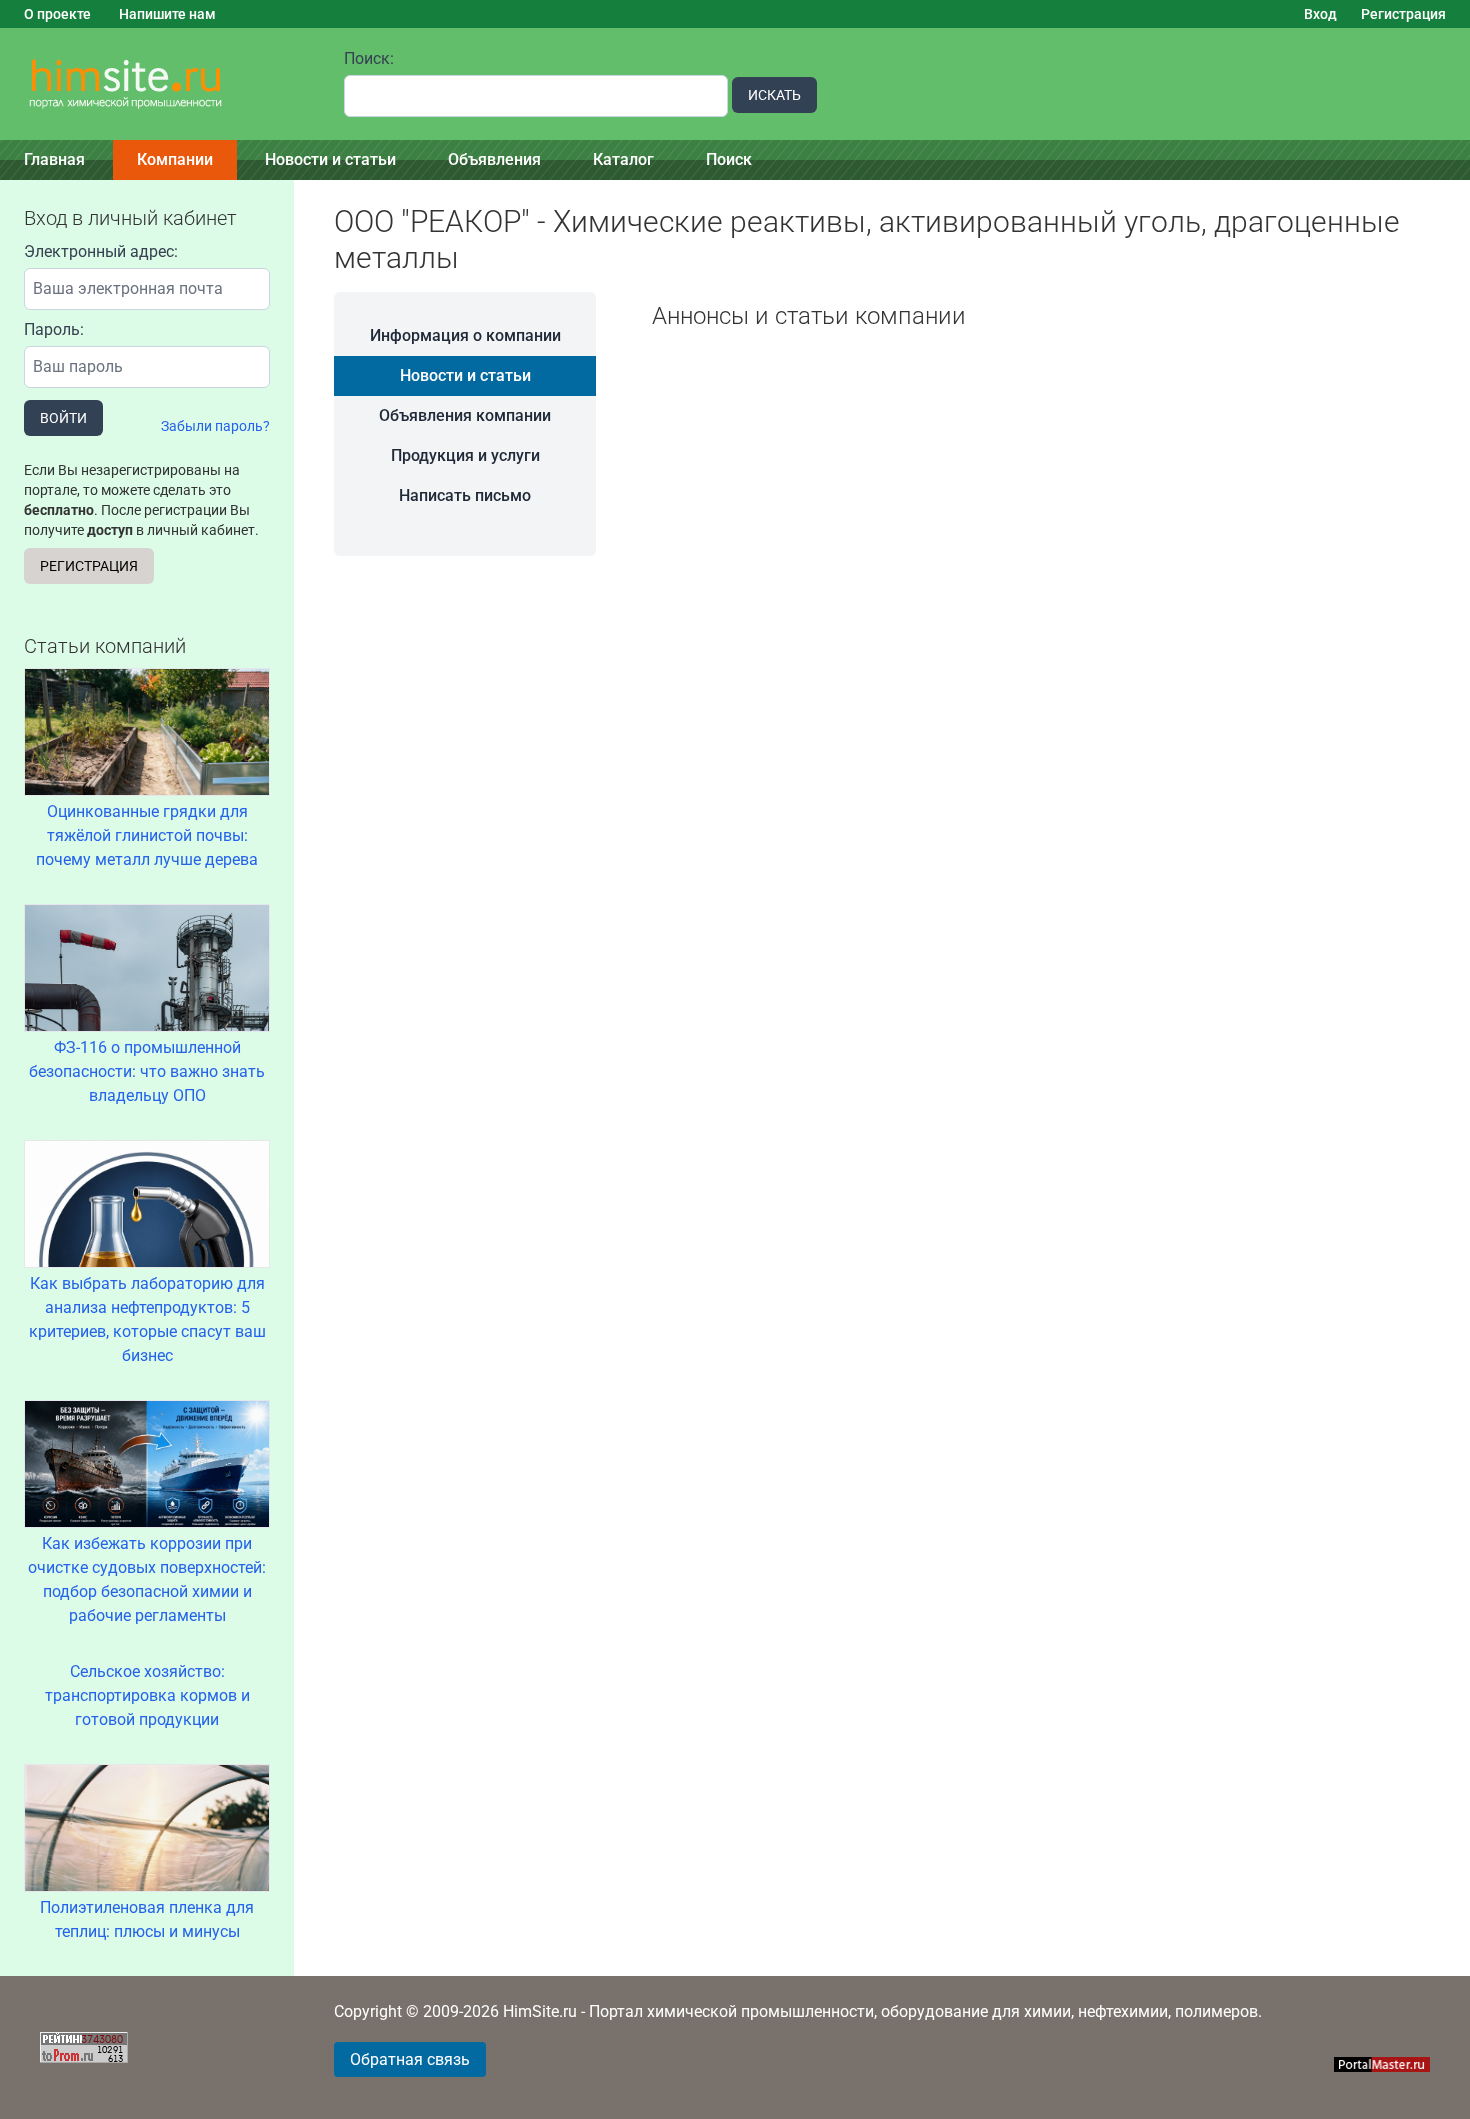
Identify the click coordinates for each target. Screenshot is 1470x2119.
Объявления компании (465, 415)
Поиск (729, 159)
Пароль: (54, 329)
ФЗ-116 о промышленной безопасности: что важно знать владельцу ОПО (147, 1071)
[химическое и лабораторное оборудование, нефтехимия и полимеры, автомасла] (160, 84)
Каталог (623, 159)
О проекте (57, 14)
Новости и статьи (330, 159)
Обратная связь (410, 2059)
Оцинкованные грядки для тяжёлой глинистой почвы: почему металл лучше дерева (147, 835)
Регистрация (1403, 14)
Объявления (494, 159)
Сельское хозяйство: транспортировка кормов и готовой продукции (147, 1695)
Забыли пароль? (215, 426)
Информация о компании (465, 335)
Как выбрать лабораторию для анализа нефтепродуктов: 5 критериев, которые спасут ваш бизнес (147, 1319)
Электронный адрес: (101, 251)
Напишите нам (167, 14)
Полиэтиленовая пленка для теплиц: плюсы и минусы (147, 1919)
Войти (63, 418)
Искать (774, 95)
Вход (1320, 14)
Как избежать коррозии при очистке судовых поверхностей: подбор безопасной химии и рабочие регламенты (147, 1579)
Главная (54, 159)
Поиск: (369, 58)
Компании (175, 159)
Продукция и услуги (465, 455)
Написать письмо (465, 495)
